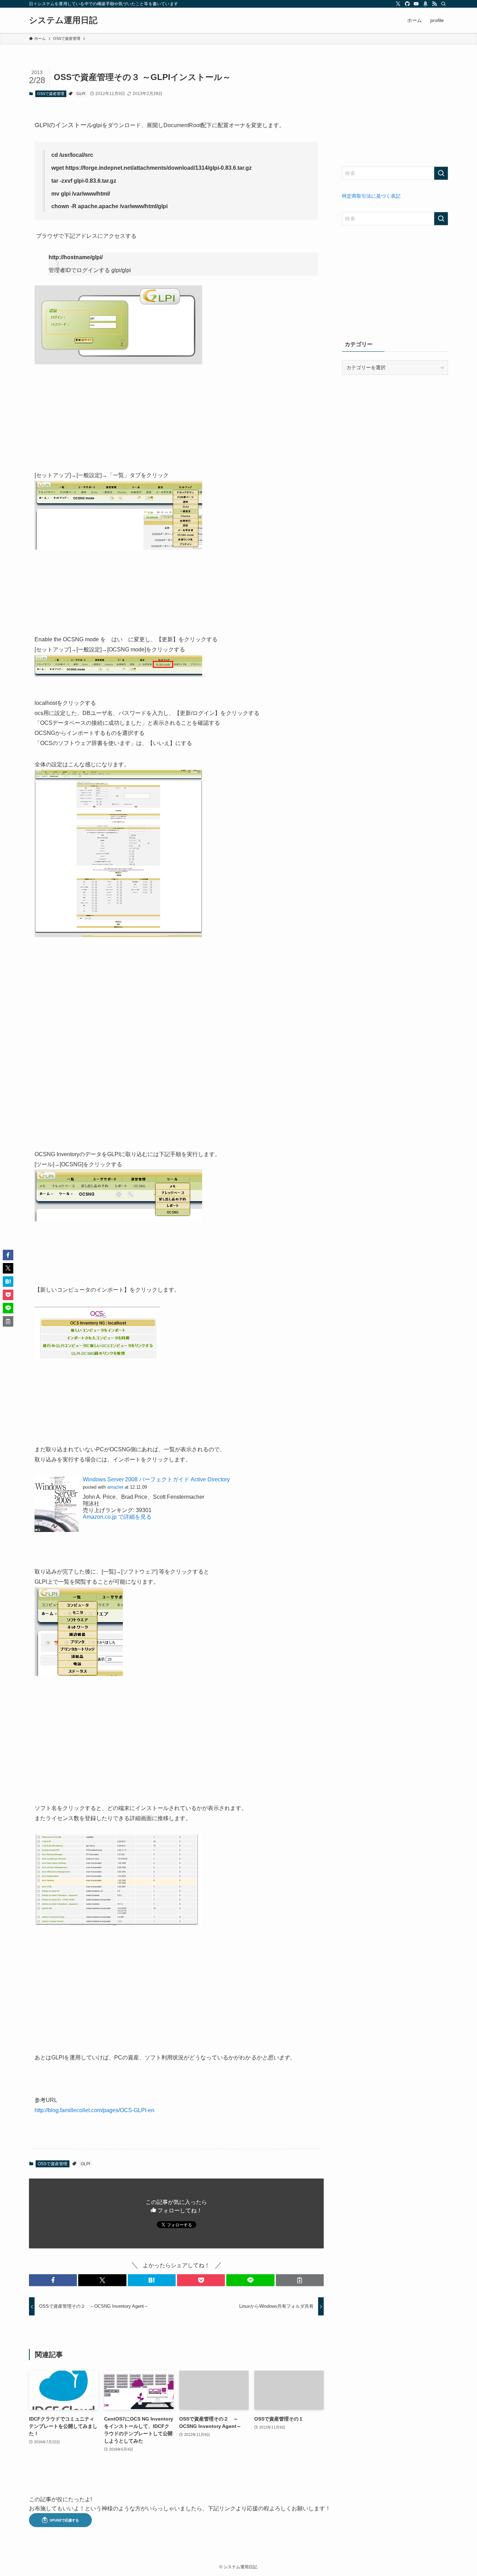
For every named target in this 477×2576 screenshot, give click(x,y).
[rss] (434, 4)
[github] (407, 4)
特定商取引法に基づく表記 (371, 196)
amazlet (115, 1487)
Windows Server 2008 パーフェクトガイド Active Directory (156, 1479)
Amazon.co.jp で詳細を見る (117, 1517)
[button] (53, 2280)
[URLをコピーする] (300, 2280)
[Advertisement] (395, 111)
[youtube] (416, 4)
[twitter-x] (398, 4)
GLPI (81, 94)
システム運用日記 (63, 20)
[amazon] (425, 4)
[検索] (443, 4)
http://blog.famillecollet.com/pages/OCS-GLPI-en (94, 2110)
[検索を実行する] (441, 173)
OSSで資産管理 (51, 94)
